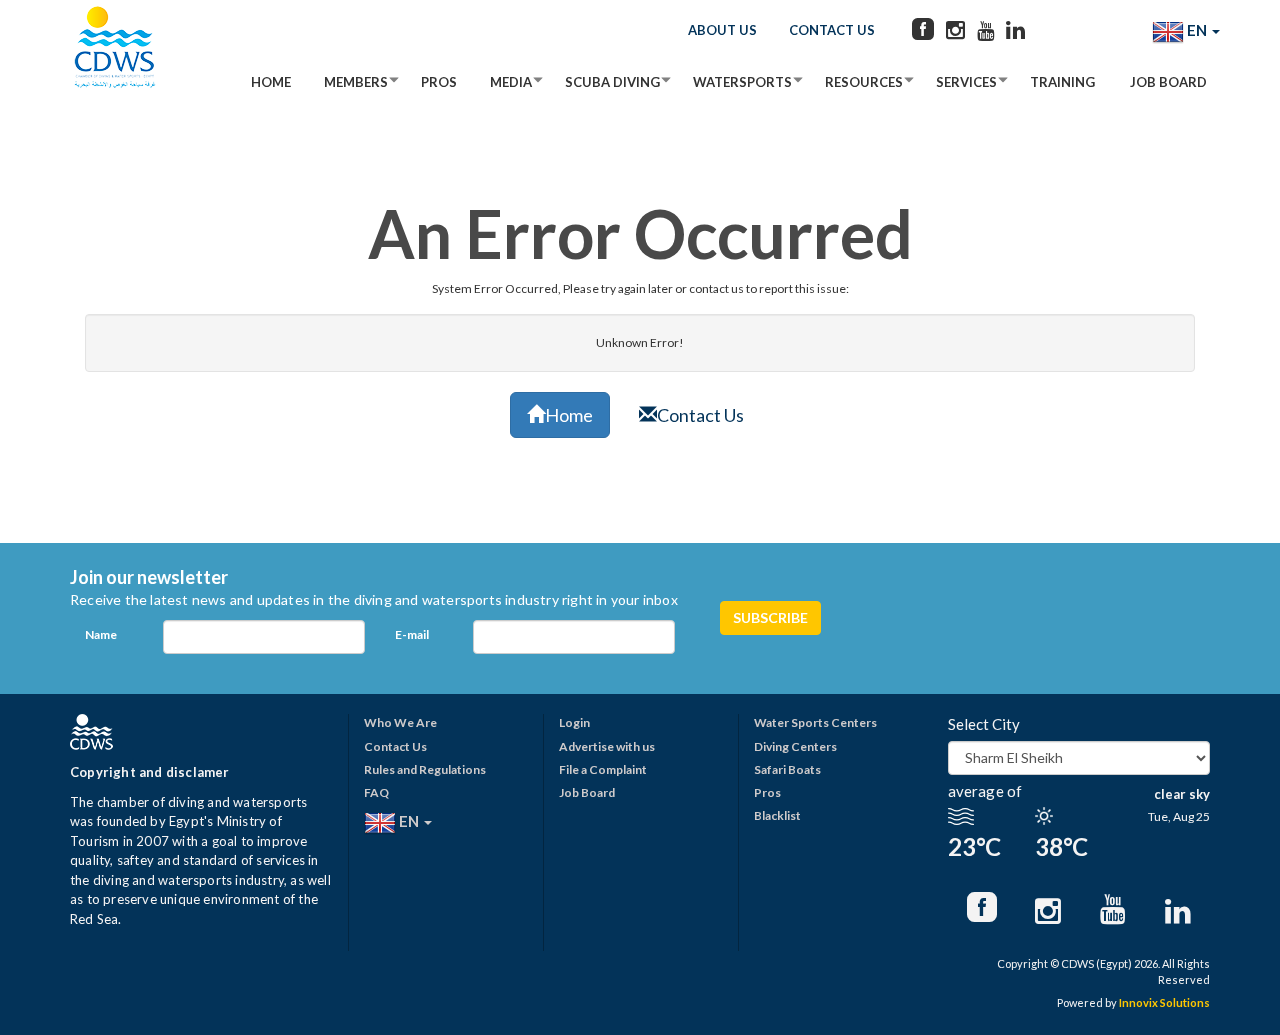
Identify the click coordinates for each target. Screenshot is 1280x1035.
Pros (439, 82)
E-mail (412, 634)
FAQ (376, 792)
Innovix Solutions (1164, 1002)
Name (101, 634)
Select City (984, 724)
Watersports (742, 82)
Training (1062, 82)
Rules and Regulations (425, 769)
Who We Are (400, 722)
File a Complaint (603, 769)
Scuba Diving (612, 82)
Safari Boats (787, 769)
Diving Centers (795, 746)
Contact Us (832, 30)
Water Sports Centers (815, 722)
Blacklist (777, 815)
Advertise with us (607, 746)
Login (574, 722)
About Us (722, 30)
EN (1197, 30)
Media (511, 82)
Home (271, 82)
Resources (864, 82)
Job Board (1168, 82)
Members (356, 82)
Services (966, 82)
